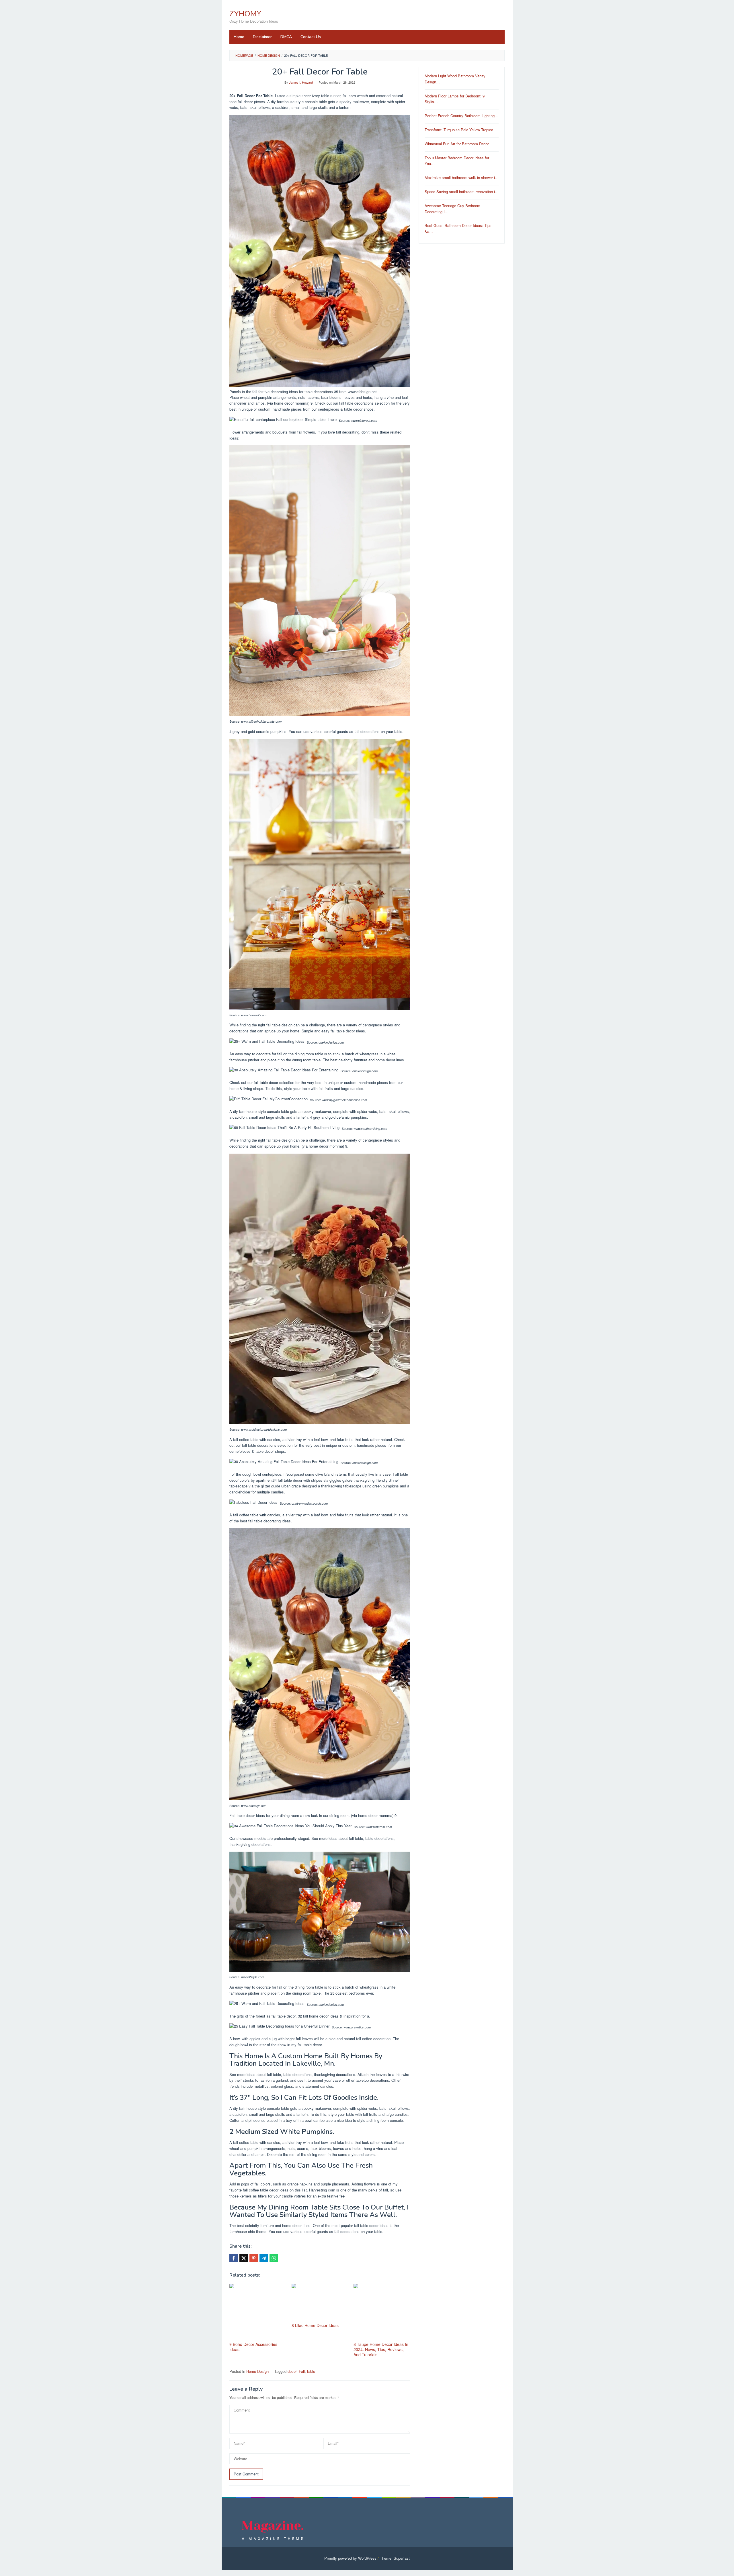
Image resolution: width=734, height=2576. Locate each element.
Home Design (257, 2371)
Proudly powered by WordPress (350, 2558)
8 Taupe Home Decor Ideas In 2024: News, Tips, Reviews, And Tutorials (381, 2349)
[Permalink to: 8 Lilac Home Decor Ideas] (320, 2302)
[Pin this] (254, 2258)
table (311, 2371)
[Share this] (234, 2258)
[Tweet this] (244, 2258)
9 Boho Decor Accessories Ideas (253, 2347)
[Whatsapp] (274, 2258)
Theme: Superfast (395, 2558)
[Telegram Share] (264, 2258)
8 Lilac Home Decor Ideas (315, 2325)
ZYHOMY (245, 14)
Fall (302, 2371)
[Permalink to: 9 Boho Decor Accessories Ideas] (258, 2312)
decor (292, 2371)
